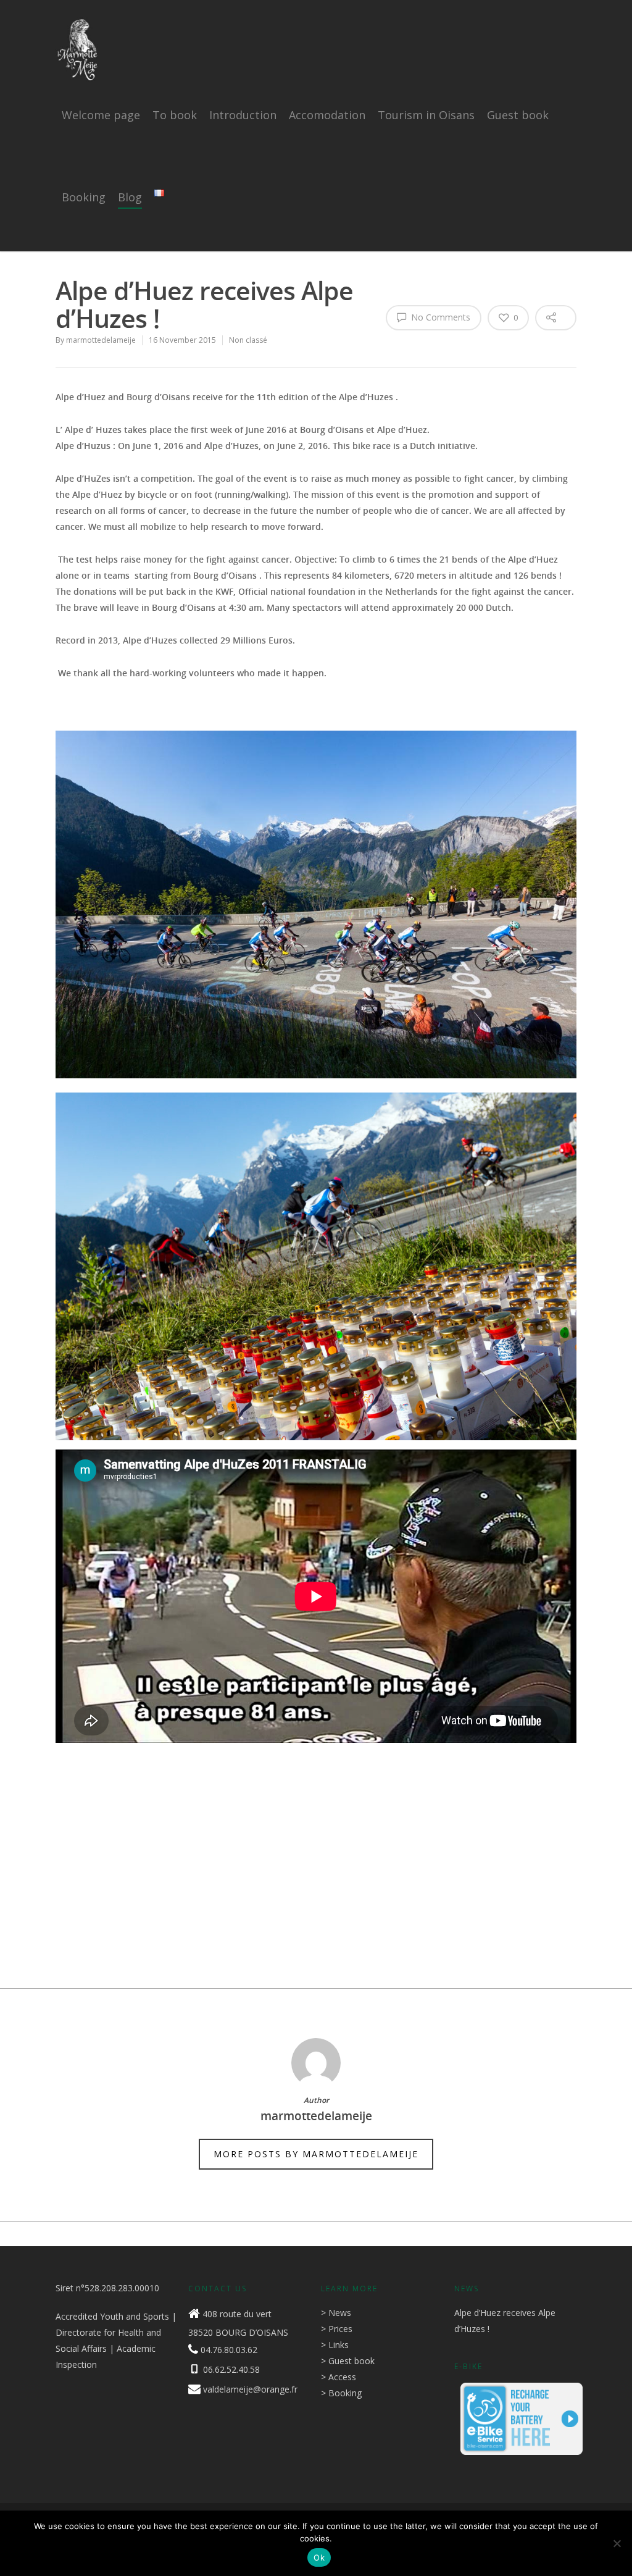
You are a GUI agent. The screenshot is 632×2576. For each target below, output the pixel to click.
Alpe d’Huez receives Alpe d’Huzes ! (505, 2321)
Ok (319, 2557)
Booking (84, 197)
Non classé (248, 340)
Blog (130, 197)
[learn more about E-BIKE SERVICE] (522, 2461)
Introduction (243, 115)
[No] (617, 2543)
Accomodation (327, 115)
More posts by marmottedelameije (316, 2154)
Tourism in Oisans (426, 115)
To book (175, 115)
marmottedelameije (101, 340)
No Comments (439, 317)
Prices (340, 2329)
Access (342, 2377)
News (340, 2313)
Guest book (518, 115)
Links (339, 2345)
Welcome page (101, 115)
